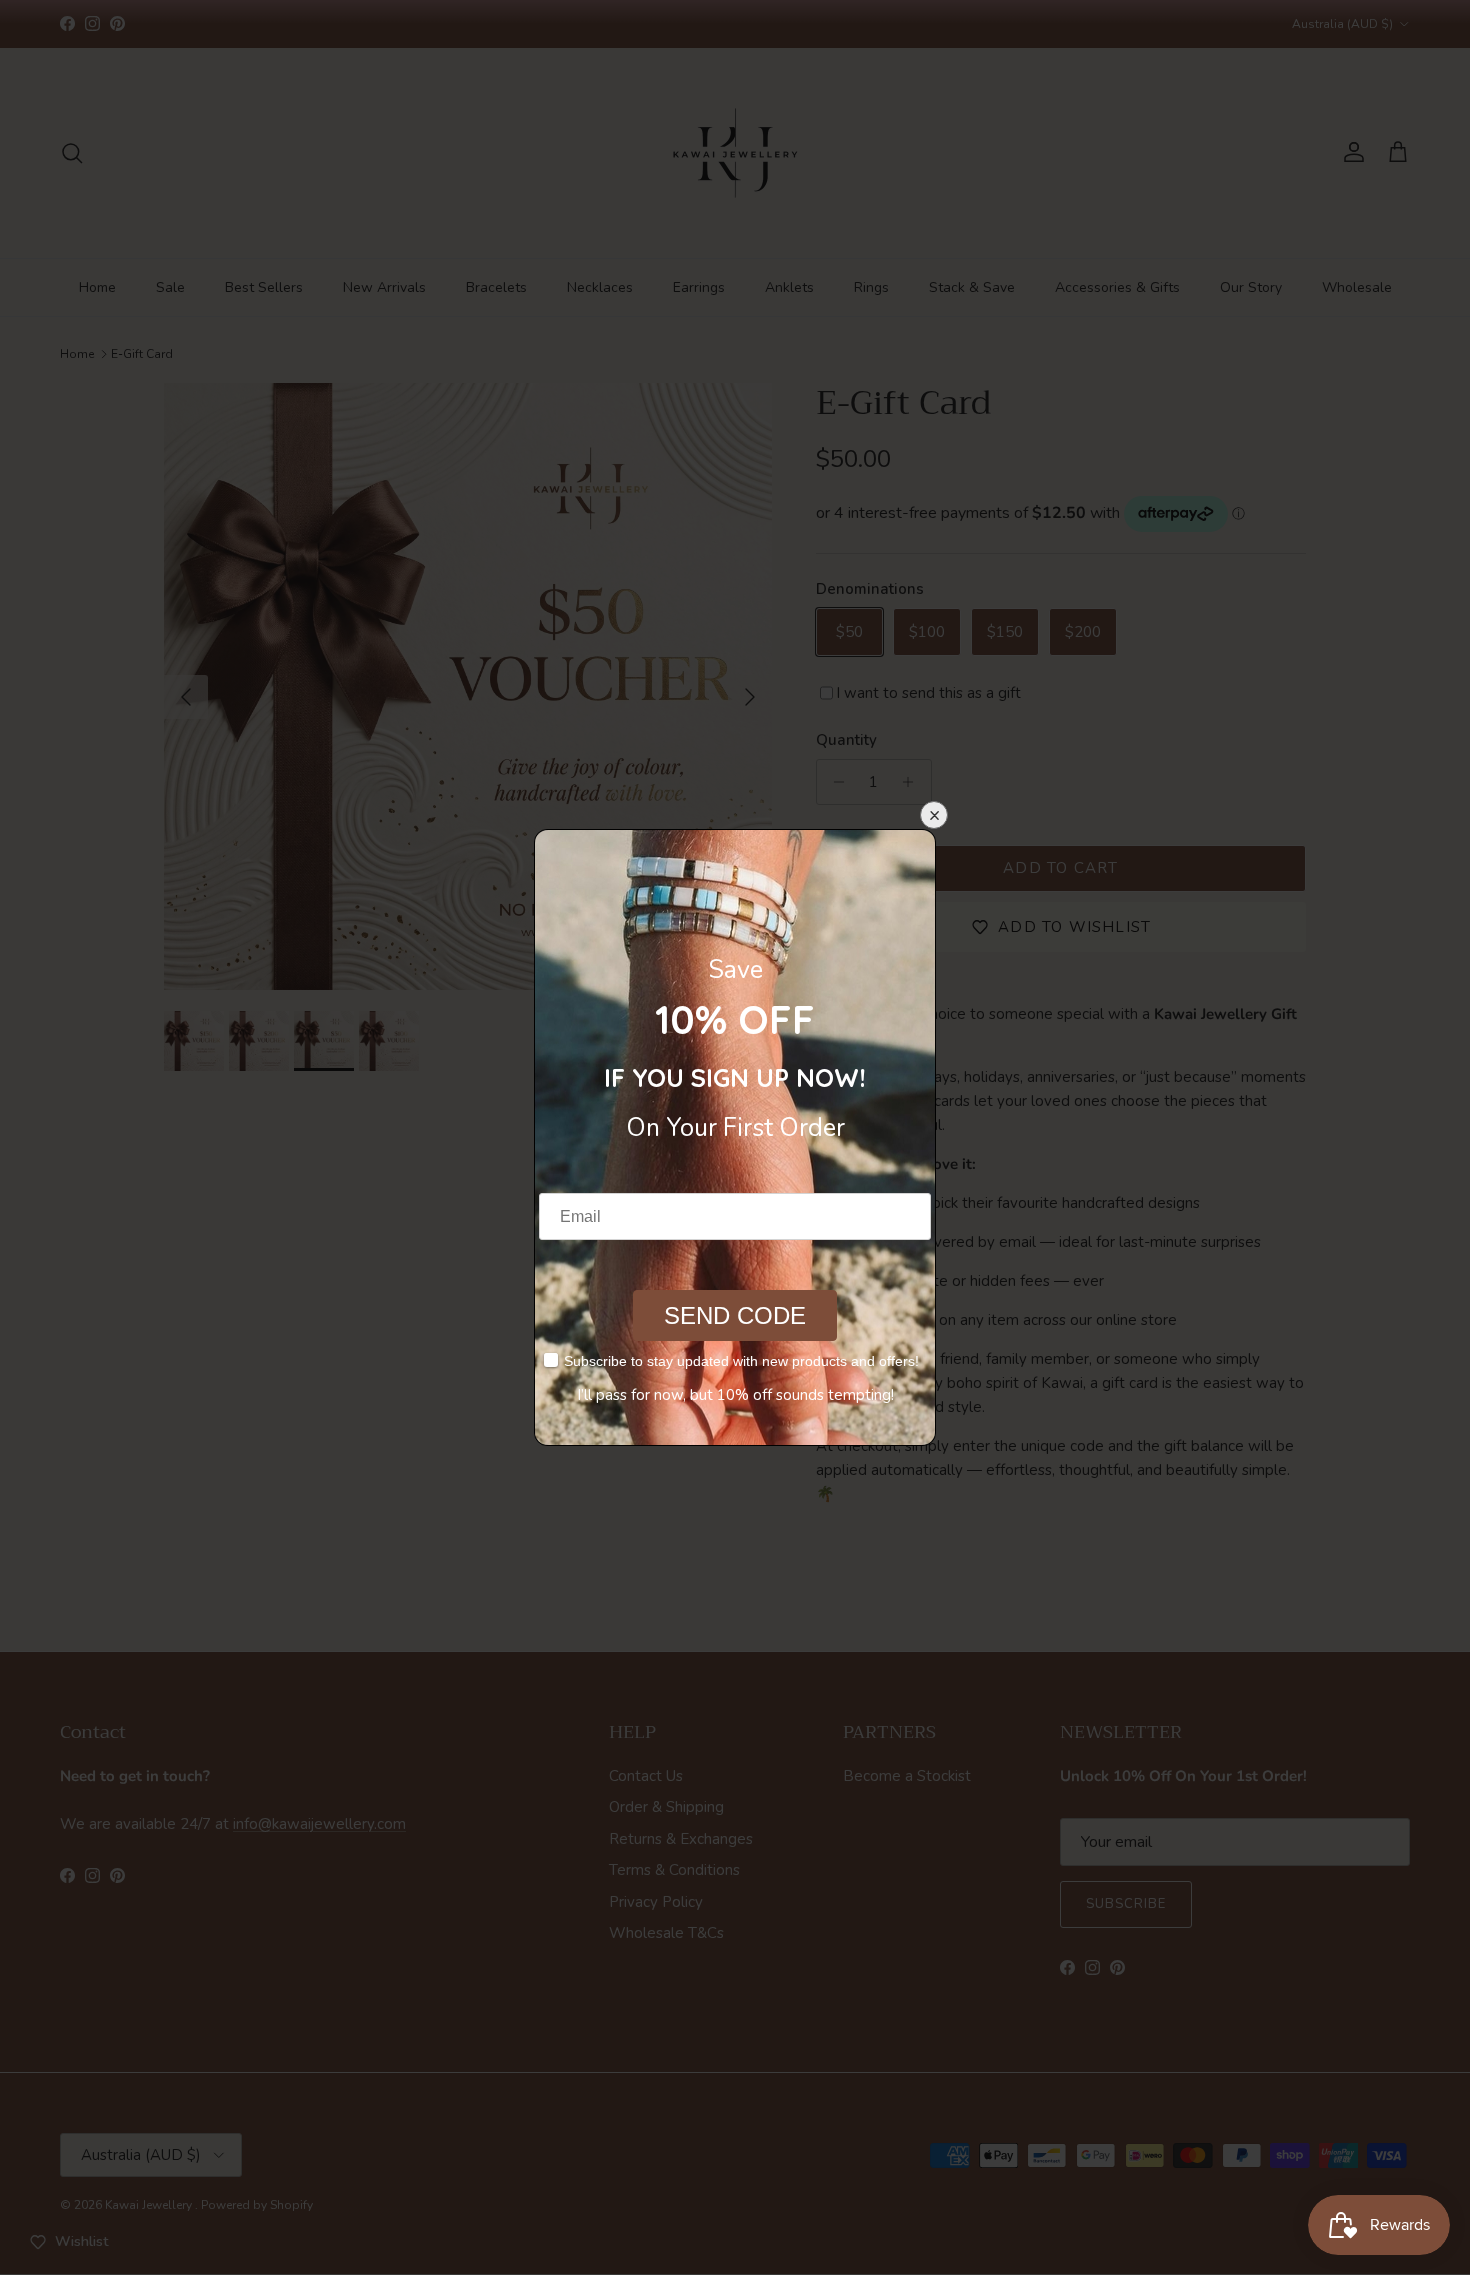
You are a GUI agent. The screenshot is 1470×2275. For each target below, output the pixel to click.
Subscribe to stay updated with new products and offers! (741, 1361)
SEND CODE (735, 1315)
